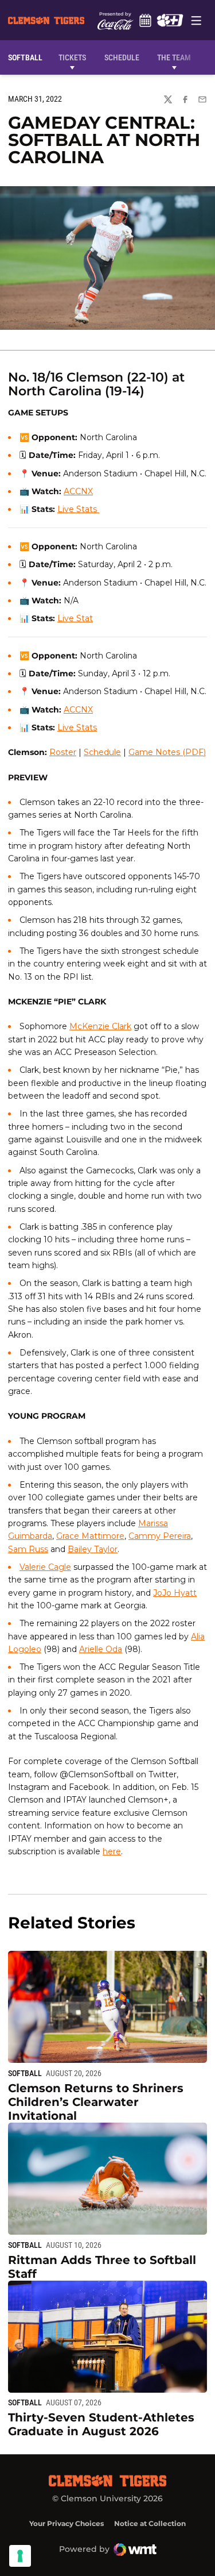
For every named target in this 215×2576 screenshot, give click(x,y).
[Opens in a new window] (170, 20)
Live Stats (77, 727)
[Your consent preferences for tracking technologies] (20, 2556)
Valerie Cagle (45, 1567)
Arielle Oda (101, 1649)
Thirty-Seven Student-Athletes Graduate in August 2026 (101, 2424)
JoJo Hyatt (175, 1593)
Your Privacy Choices (67, 2523)
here (112, 1851)
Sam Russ (28, 1549)
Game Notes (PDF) (167, 752)
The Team (174, 57)
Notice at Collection (150, 2523)
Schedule (146, 20)
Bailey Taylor (93, 1549)
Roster (63, 752)
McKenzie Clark (100, 1026)
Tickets (72, 57)
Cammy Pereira (160, 1536)
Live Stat (75, 618)
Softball (25, 2073)
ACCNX (78, 491)
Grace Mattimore (90, 1536)
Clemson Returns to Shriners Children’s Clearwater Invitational (96, 2102)
